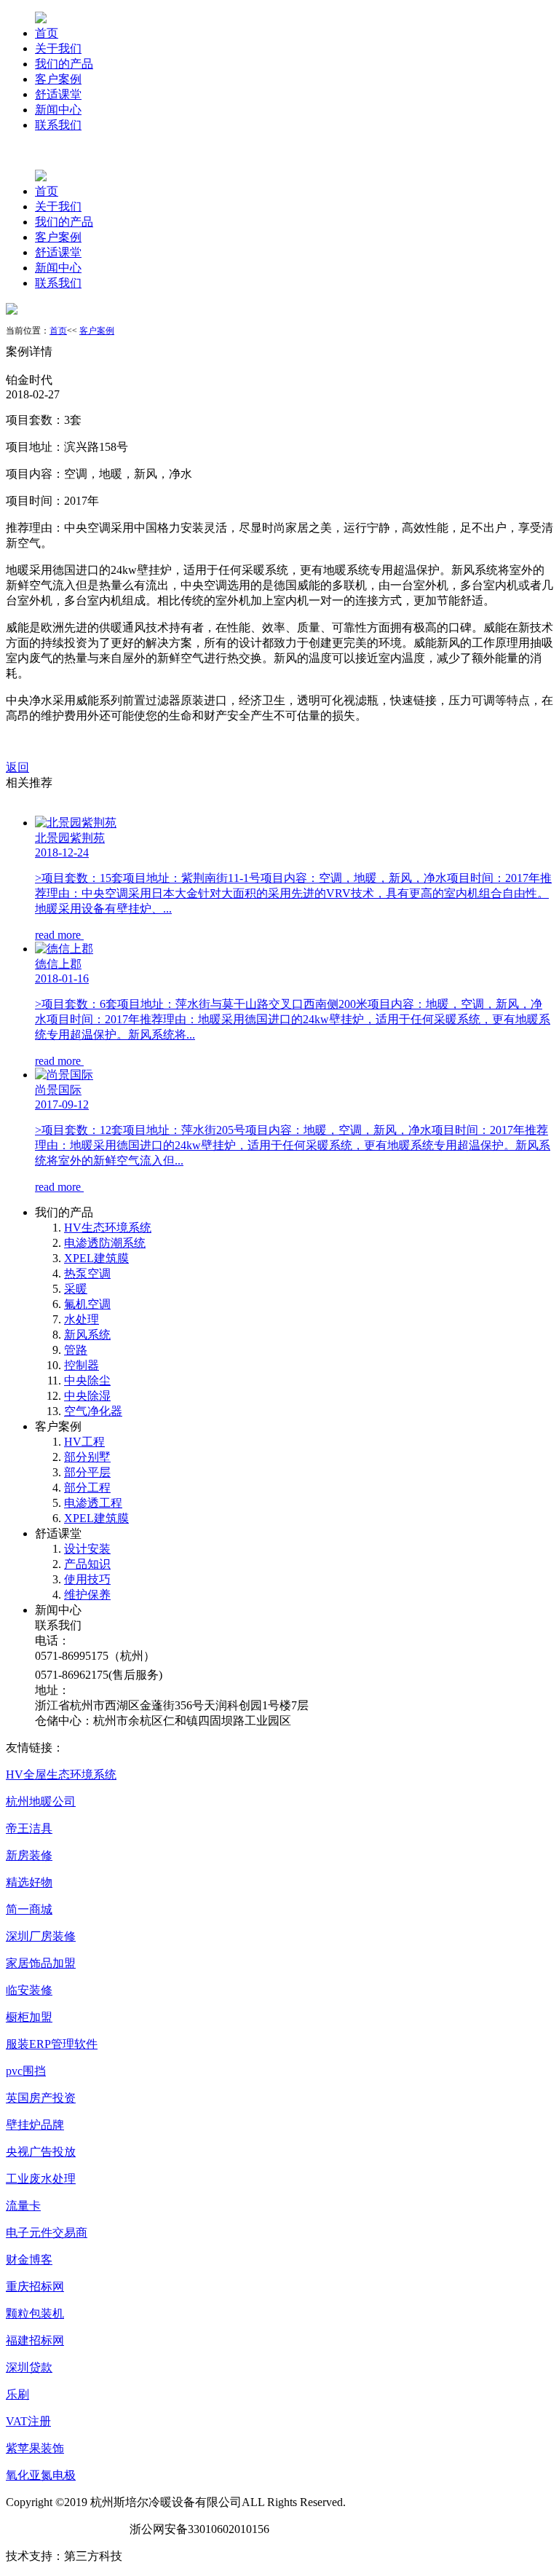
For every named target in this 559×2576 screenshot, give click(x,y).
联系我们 (58, 125)
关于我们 (58, 48)
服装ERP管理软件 (52, 2044)
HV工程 (84, 1442)
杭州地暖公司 (41, 1801)
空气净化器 (93, 1411)
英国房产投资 (41, 2098)
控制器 (82, 1365)
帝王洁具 (29, 1828)
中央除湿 (87, 1396)
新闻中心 (58, 110)
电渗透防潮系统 (105, 1243)
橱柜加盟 (29, 2017)
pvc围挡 (26, 2071)
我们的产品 (64, 64)
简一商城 (29, 1909)
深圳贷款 (29, 2367)
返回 (17, 767)
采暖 (76, 1289)
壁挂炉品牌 (35, 2125)
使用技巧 (87, 1579)
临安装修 (29, 1990)
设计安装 (87, 1549)
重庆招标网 (35, 2287)
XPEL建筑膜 (96, 1258)
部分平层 (87, 1472)
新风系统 (87, 1335)
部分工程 (87, 1488)
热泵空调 (87, 1273)
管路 (76, 1350)
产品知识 (87, 1564)
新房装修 (29, 1855)
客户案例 (58, 79)
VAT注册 (28, 2421)
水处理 (82, 1319)
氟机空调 (87, 1304)
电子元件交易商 (47, 2233)
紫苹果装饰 (35, 2448)
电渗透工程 (93, 1503)
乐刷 (17, 2394)
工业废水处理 (41, 2179)
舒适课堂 (58, 94)
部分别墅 (87, 1457)
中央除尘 (87, 1380)
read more (59, 935)
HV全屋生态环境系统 (61, 1775)
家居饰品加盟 (41, 1963)
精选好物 (29, 1882)
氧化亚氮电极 (41, 2475)
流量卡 (23, 2206)
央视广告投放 (41, 2152)
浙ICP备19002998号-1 (62, 2529)
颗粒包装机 (35, 2313)
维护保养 (87, 1595)
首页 (47, 33)
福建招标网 (35, 2340)
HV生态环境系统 (108, 1228)
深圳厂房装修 (41, 1936)
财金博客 (29, 2260)
